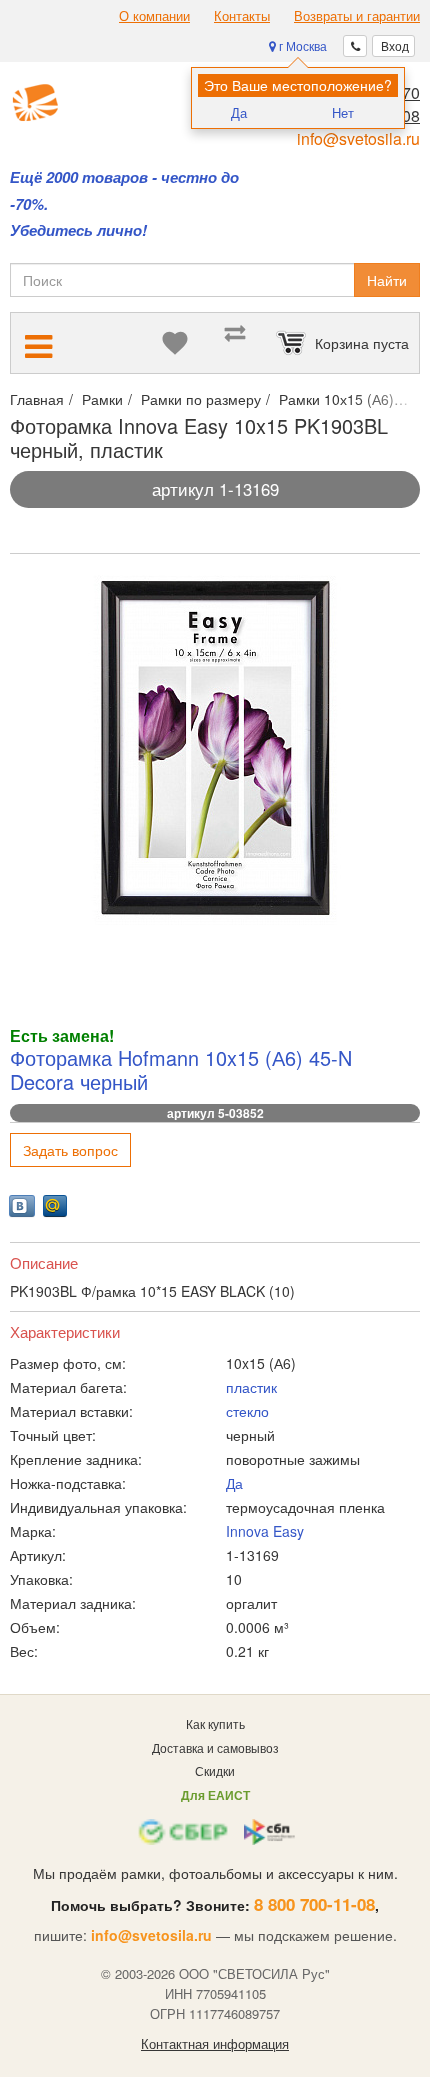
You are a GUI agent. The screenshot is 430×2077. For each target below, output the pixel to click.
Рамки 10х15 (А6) (336, 399)
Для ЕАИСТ (215, 1795)
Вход (393, 45)
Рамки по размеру (201, 399)
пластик (251, 1387)
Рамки (102, 399)
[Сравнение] (235, 343)
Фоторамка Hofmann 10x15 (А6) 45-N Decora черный (181, 1069)
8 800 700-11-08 (314, 1904)
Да (239, 112)
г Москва (301, 45)
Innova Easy (265, 1531)
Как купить (215, 1723)
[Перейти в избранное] (175, 343)
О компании (154, 16)
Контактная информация (215, 2044)
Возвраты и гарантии (357, 16)
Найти (387, 280)
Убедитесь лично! (78, 230)
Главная (37, 399)
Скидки (215, 1770)
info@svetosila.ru (358, 138)
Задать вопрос (70, 1150)
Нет (343, 112)
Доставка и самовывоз (215, 1747)
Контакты (242, 16)
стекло (247, 1411)
